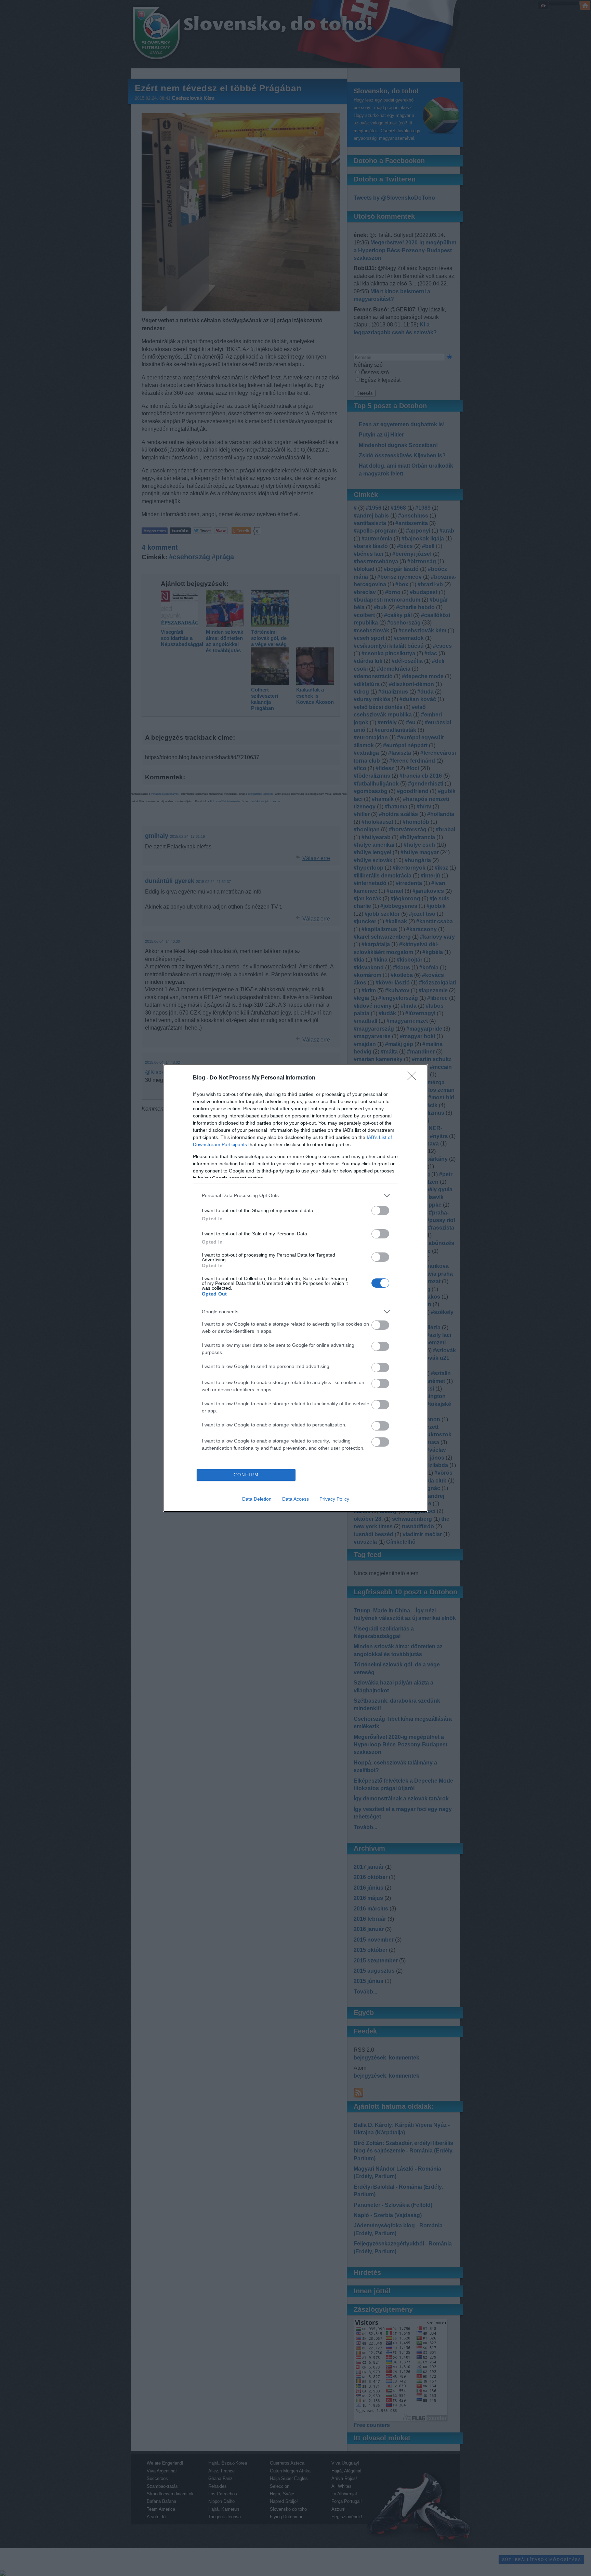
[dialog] (295, 1288)
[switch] (380, 1211)
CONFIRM (246, 1475)
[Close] (414, 1078)
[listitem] (295, 1196)
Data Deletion (257, 1499)
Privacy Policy (334, 1499)
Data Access (295, 1499)
